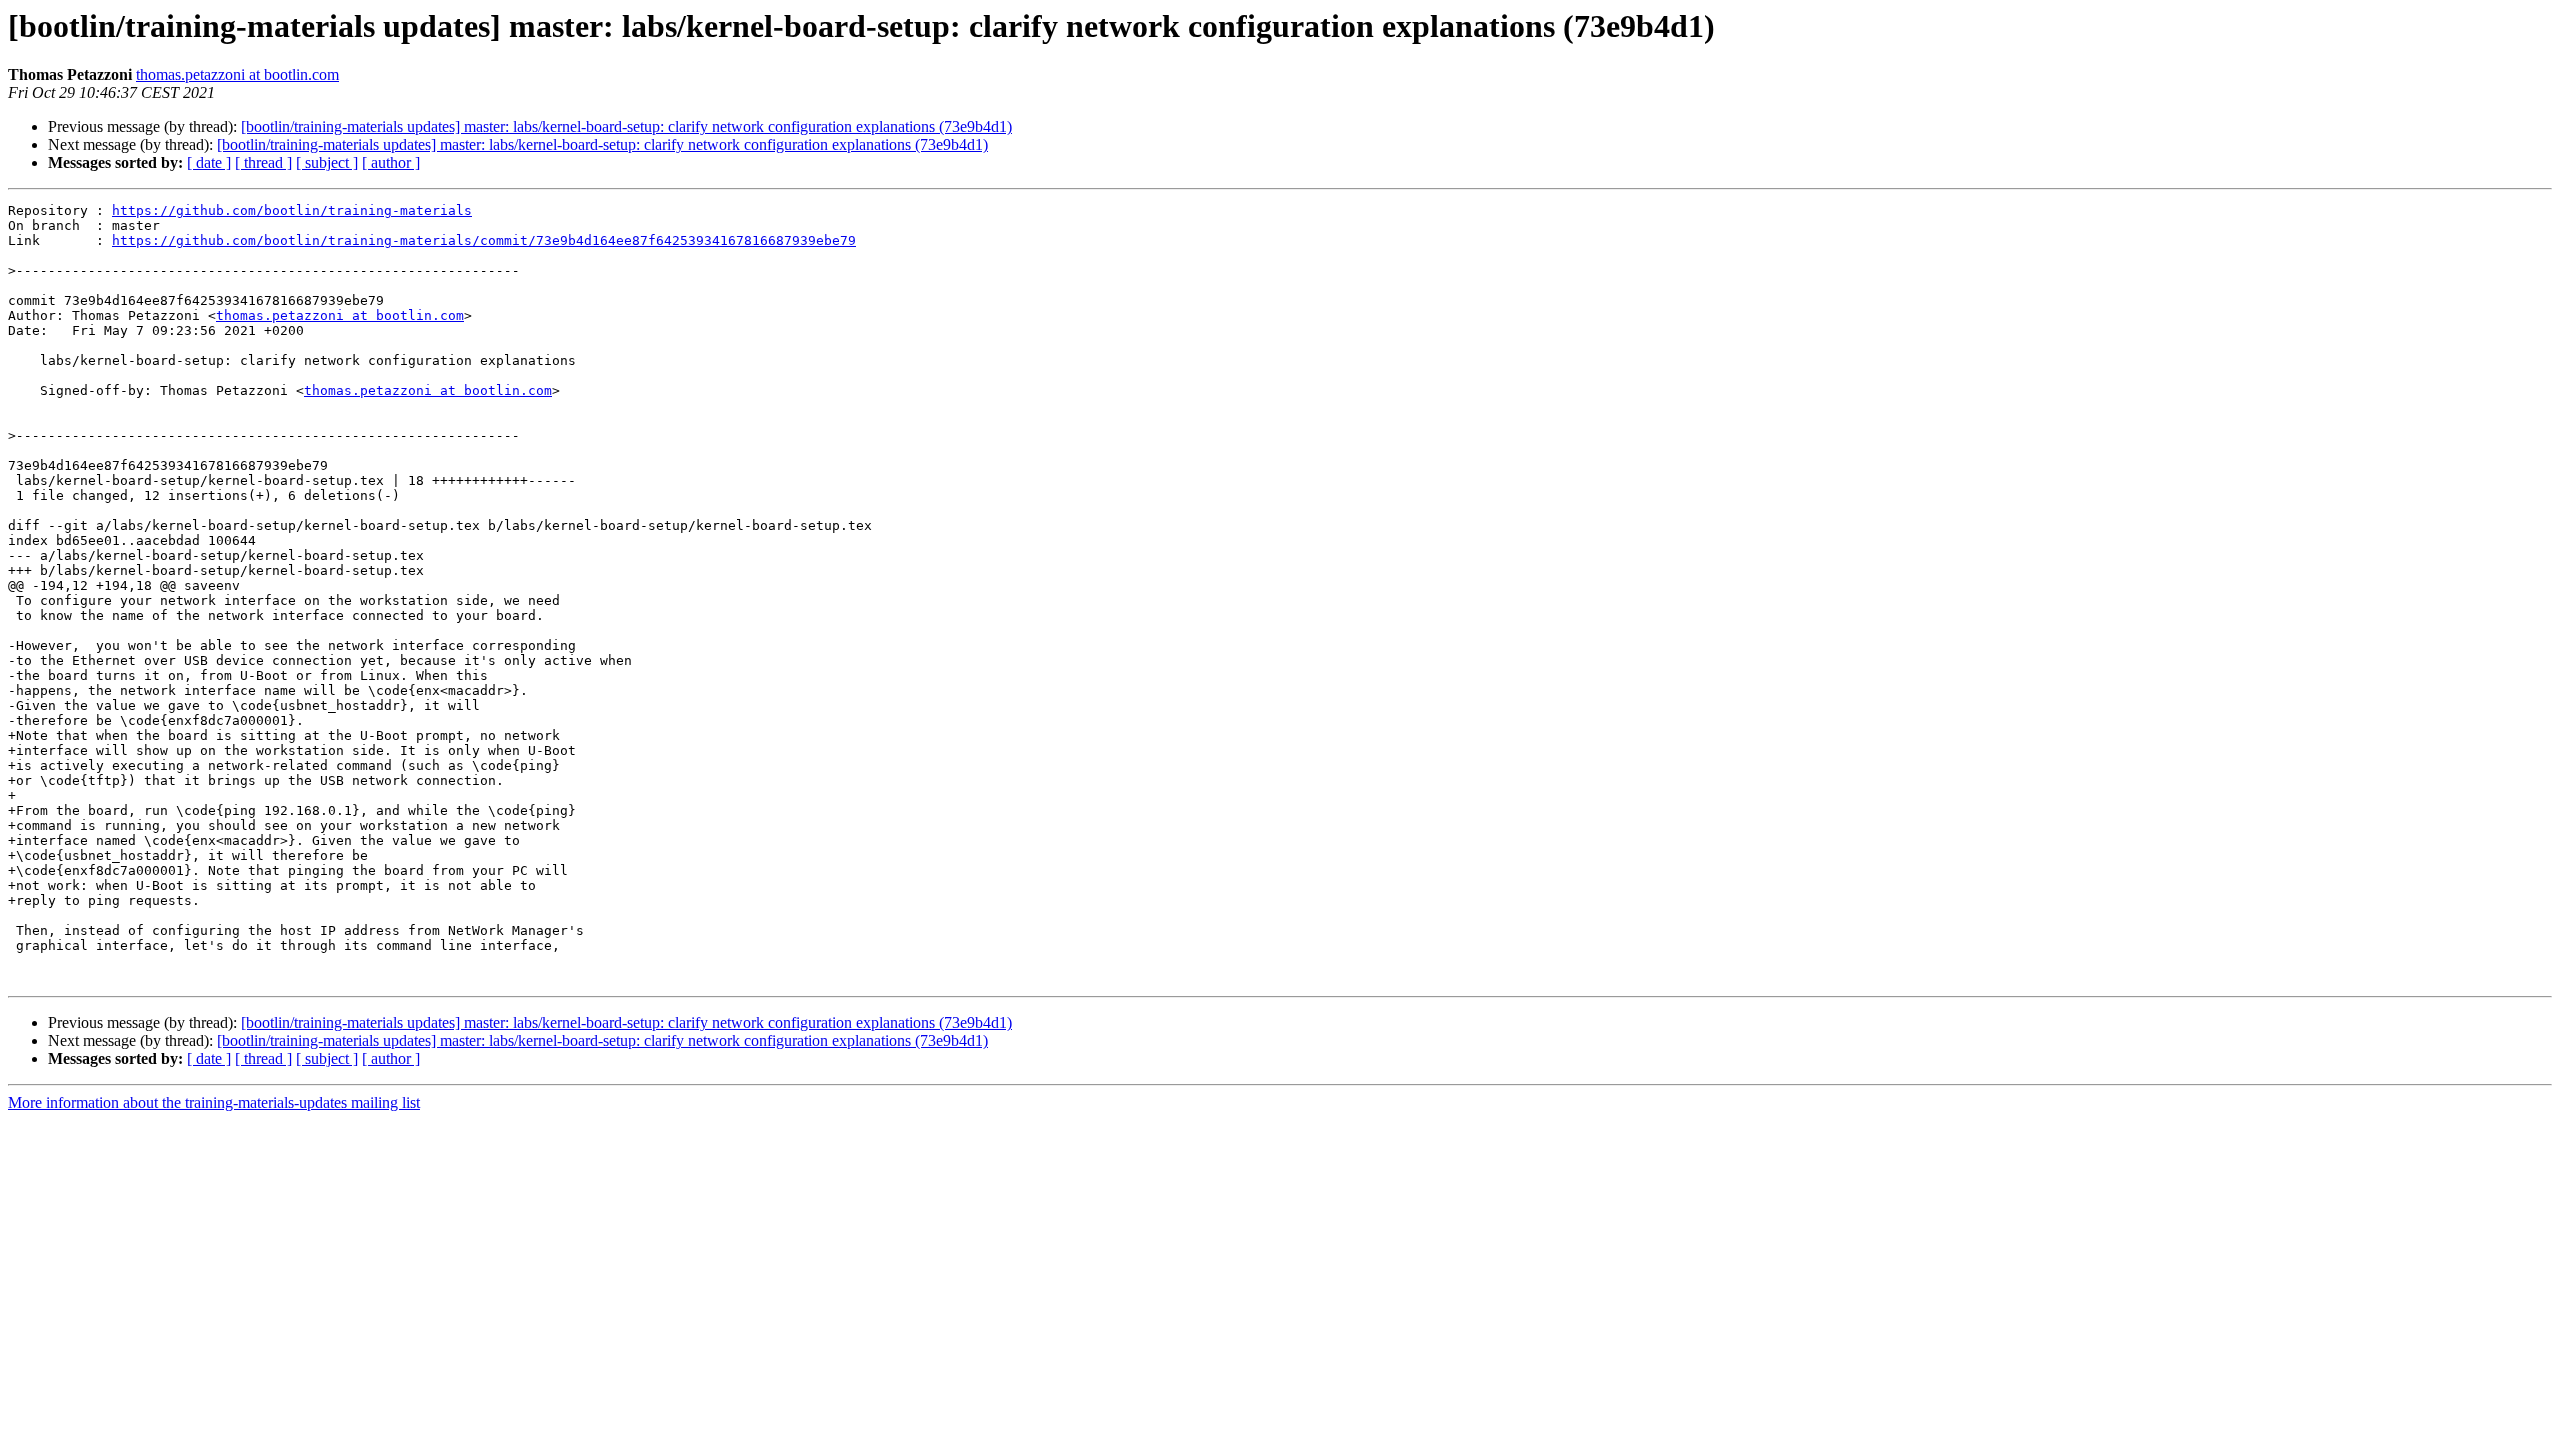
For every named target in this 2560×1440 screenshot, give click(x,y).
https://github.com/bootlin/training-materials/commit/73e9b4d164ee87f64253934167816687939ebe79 (484, 240)
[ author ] (391, 162)
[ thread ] (263, 162)
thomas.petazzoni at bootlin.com (237, 74)
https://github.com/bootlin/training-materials (292, 210)
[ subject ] (327, 162)
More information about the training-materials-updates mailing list (214, 1102)
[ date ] (209, 162)
